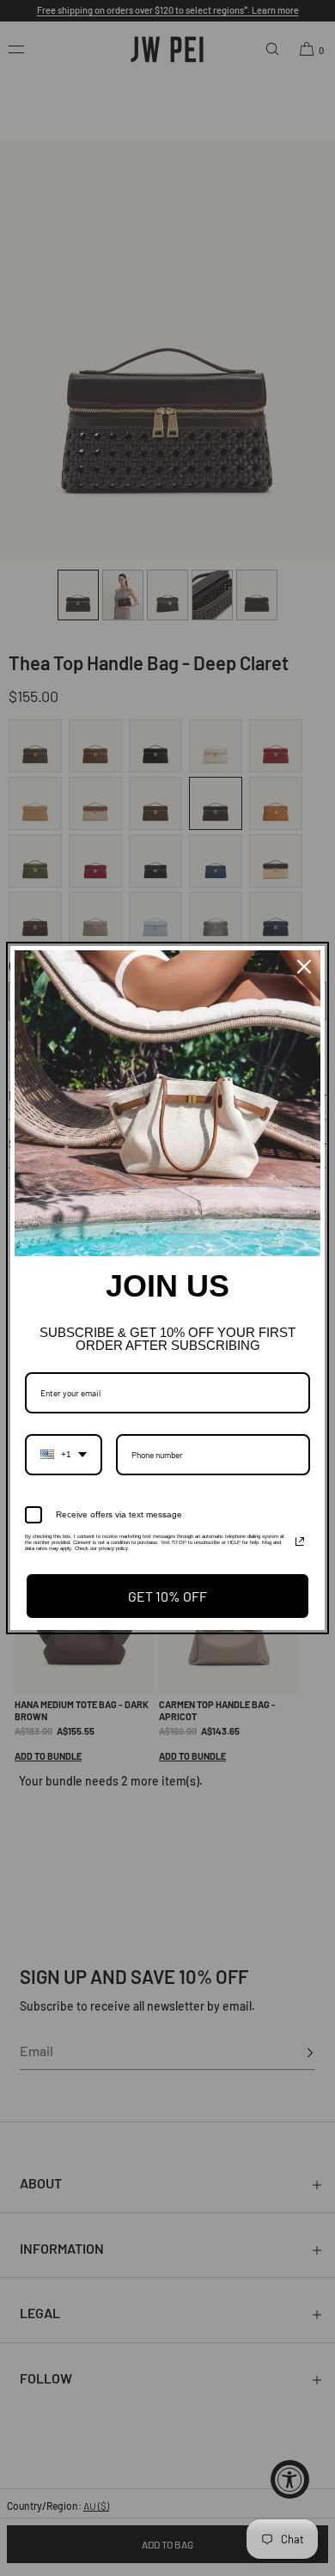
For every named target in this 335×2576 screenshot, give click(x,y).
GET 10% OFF (167, 1596)
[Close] (304, 967)
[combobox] (64, 1455)
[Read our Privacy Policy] (300, 1541)
